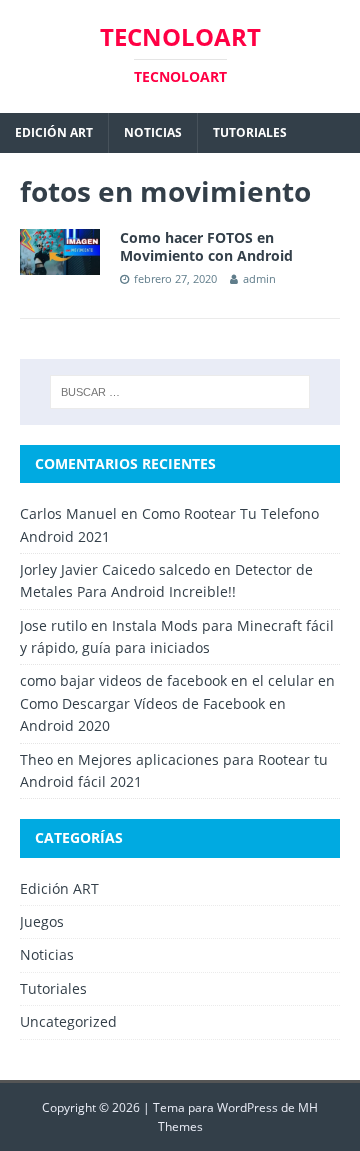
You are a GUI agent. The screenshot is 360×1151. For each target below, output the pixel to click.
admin (259, 278)
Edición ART (54, 132)
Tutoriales (250, 132)
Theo (36, 759)
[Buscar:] (180, 392)
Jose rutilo (53, 625)
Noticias (153, 132)
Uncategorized (68, 1021)
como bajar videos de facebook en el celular (167, 680)
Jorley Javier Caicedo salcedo (115, 569)
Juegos (42, 921)
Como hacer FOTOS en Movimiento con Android (206, 246)
